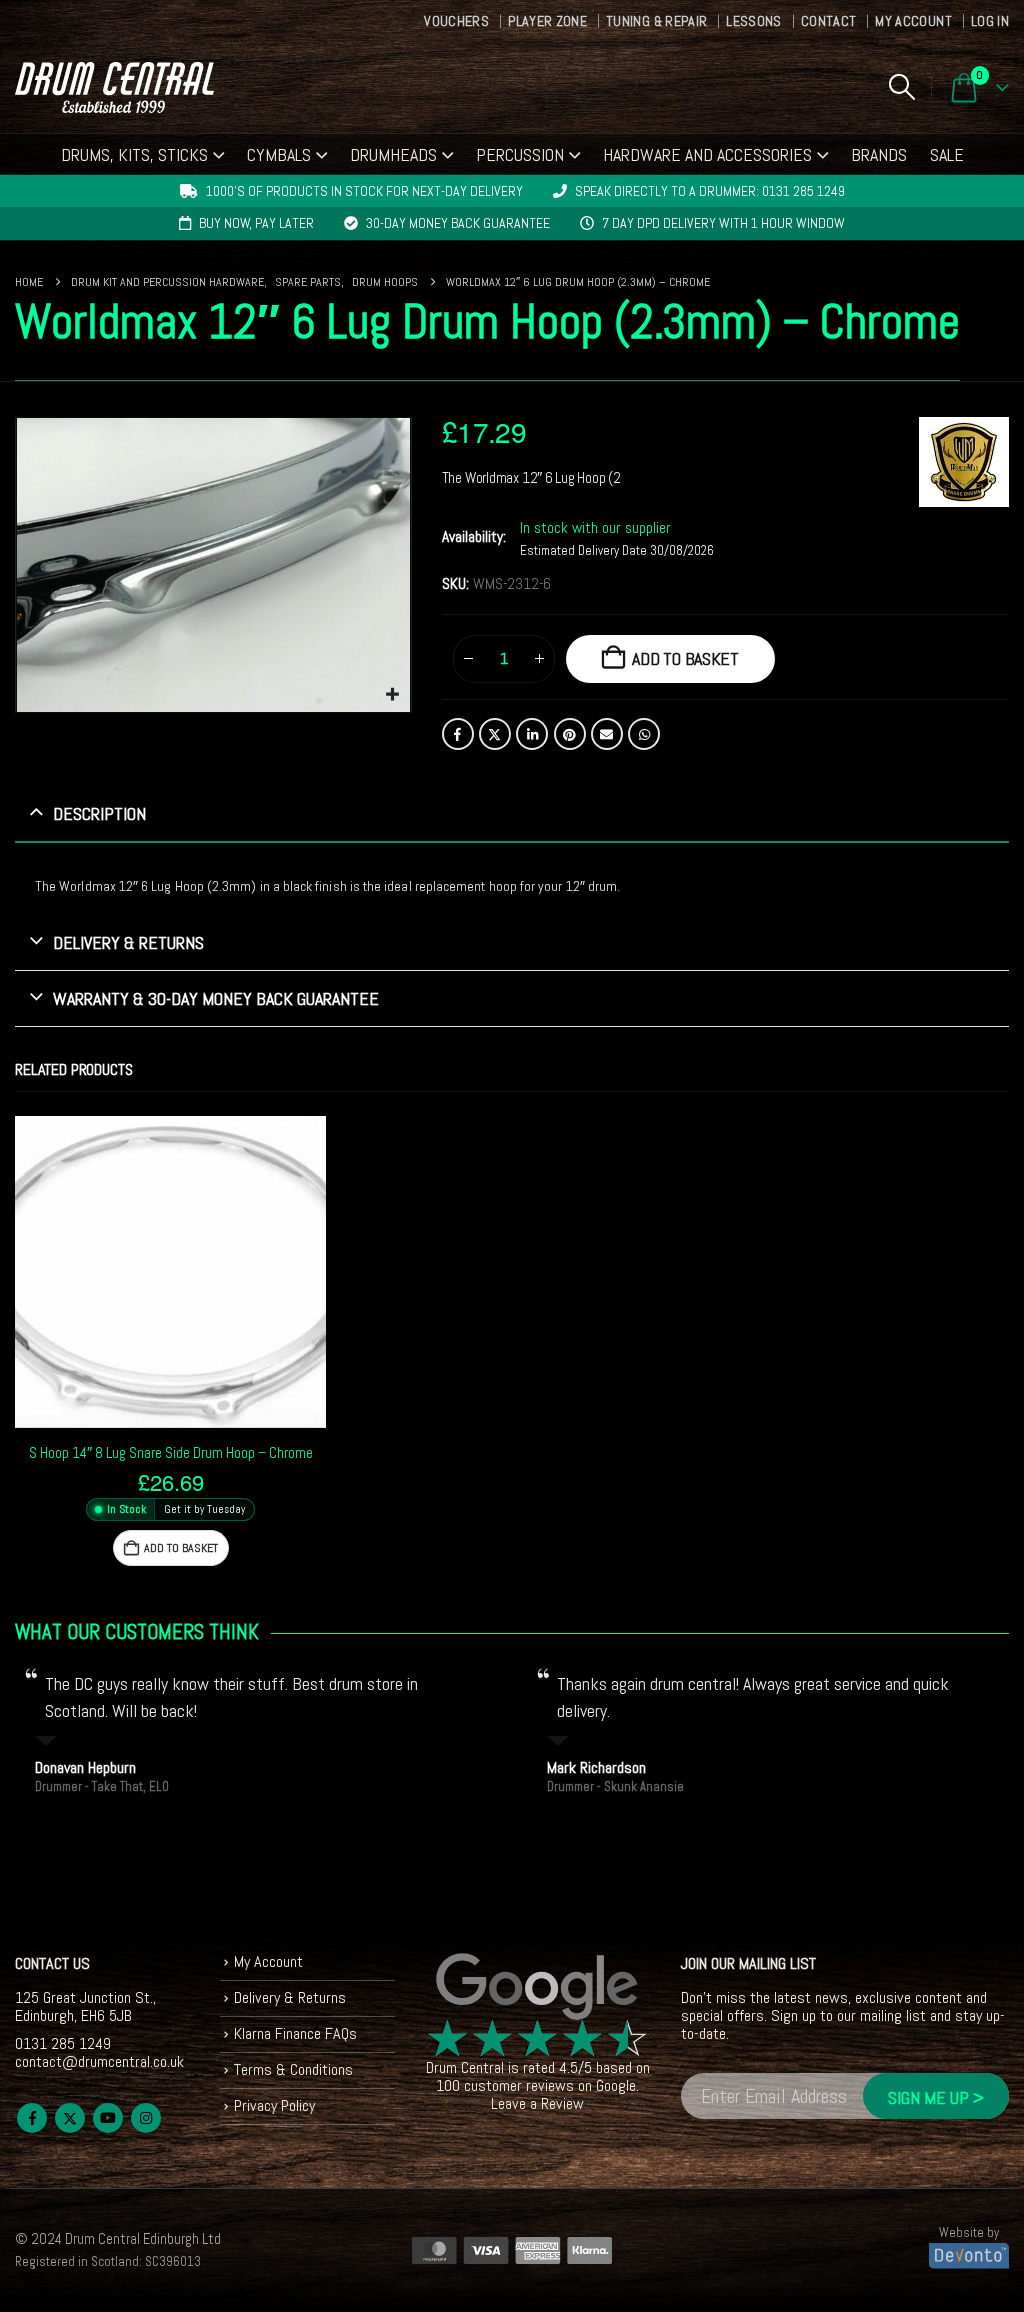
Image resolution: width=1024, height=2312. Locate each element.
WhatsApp (644, 734)
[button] (901, 87)
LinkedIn (532, 734)
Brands (879, 154)
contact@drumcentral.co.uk (99, 2061)
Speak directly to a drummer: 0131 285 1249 (710, 191)
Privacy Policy (274, 2105)
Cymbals (279, 154)
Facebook (458, 734)
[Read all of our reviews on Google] (538, 1987)
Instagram (146, 2118)
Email (607, 734)
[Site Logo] (114, 87)
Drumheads (393, 154)
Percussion (520, 154)
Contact (828, 21)
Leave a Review (537, 2103)
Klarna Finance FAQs (295, 2033)
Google (616, 2085)
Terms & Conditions (293, 2069)
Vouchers (456, 21)
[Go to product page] (170, 1271)
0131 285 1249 (63, 2043)
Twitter (495, 734)
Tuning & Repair (656, 21)
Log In (990, 21)
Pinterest (570, 734)
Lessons (753, 21)
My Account (913, 21)
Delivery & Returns (290, 1997)
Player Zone (547, 21)
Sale (947, 154)
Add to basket (685, 658)
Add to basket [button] (181, 1548)
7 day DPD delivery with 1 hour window (723, 223)
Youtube (108, 2118)
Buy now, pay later (256, 223)
